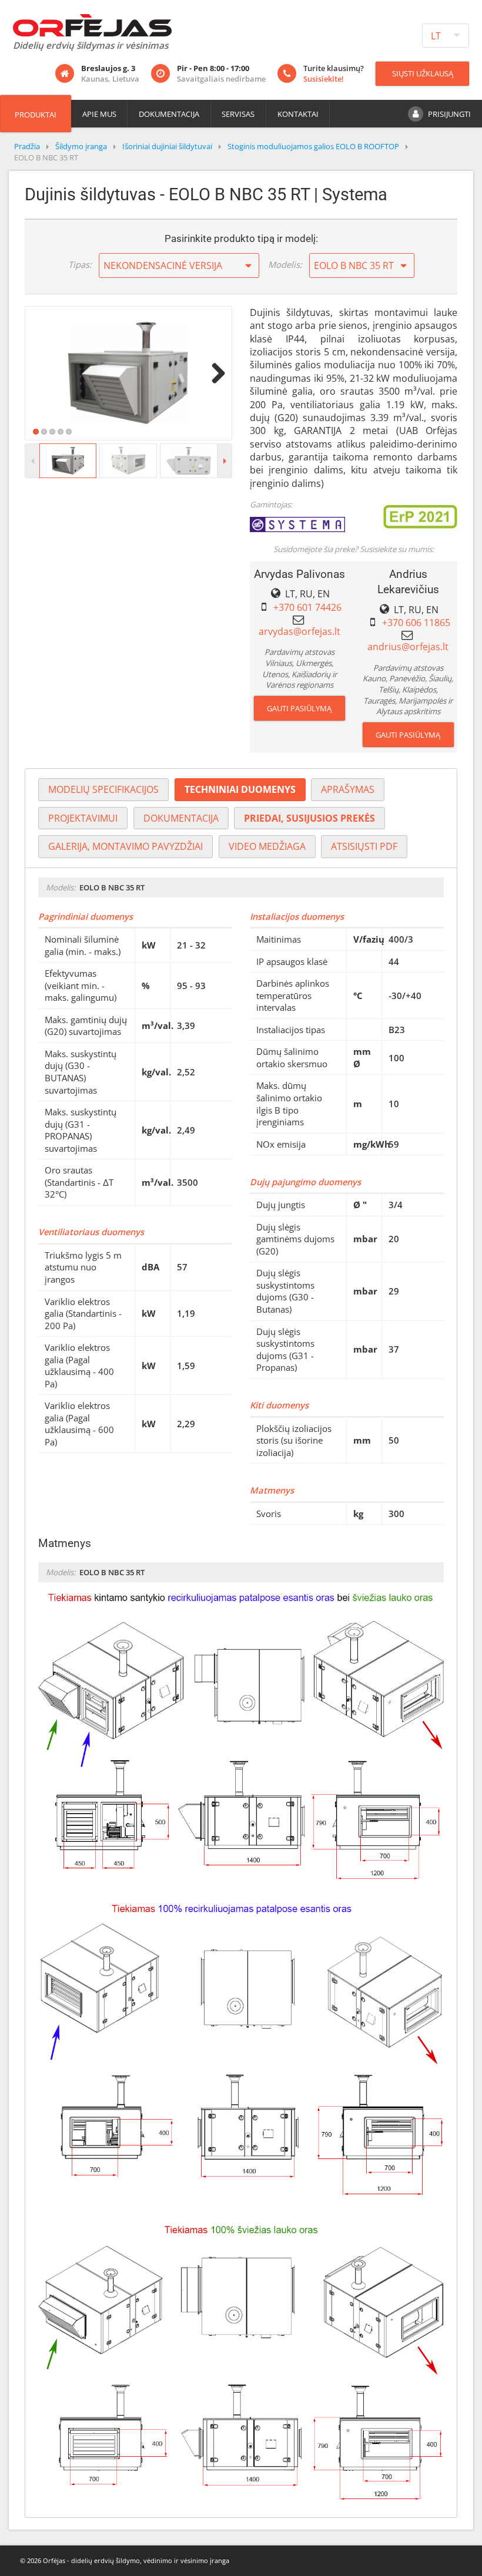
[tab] (103, 790)
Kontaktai (298, 114)
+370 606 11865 (416, 623)
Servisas (238, 114)
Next (214, 373)
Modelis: (285, 264)
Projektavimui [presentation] (83, 818)
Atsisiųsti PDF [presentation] (364, 846)
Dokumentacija (169, 114)
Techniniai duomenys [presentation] (240, 789)
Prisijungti (449, 114)
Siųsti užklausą (423, 73)
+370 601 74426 (307, 607)
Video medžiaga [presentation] (267, 846)
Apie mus (99, 114)
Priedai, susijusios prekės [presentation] (309, 818)
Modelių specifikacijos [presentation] (103, 789)
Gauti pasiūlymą (299, 708)
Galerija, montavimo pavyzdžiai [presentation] (125, 846)
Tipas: (80, 264)
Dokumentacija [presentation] (181, 818)
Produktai (36, 115)
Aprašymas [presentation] (348, 789)
